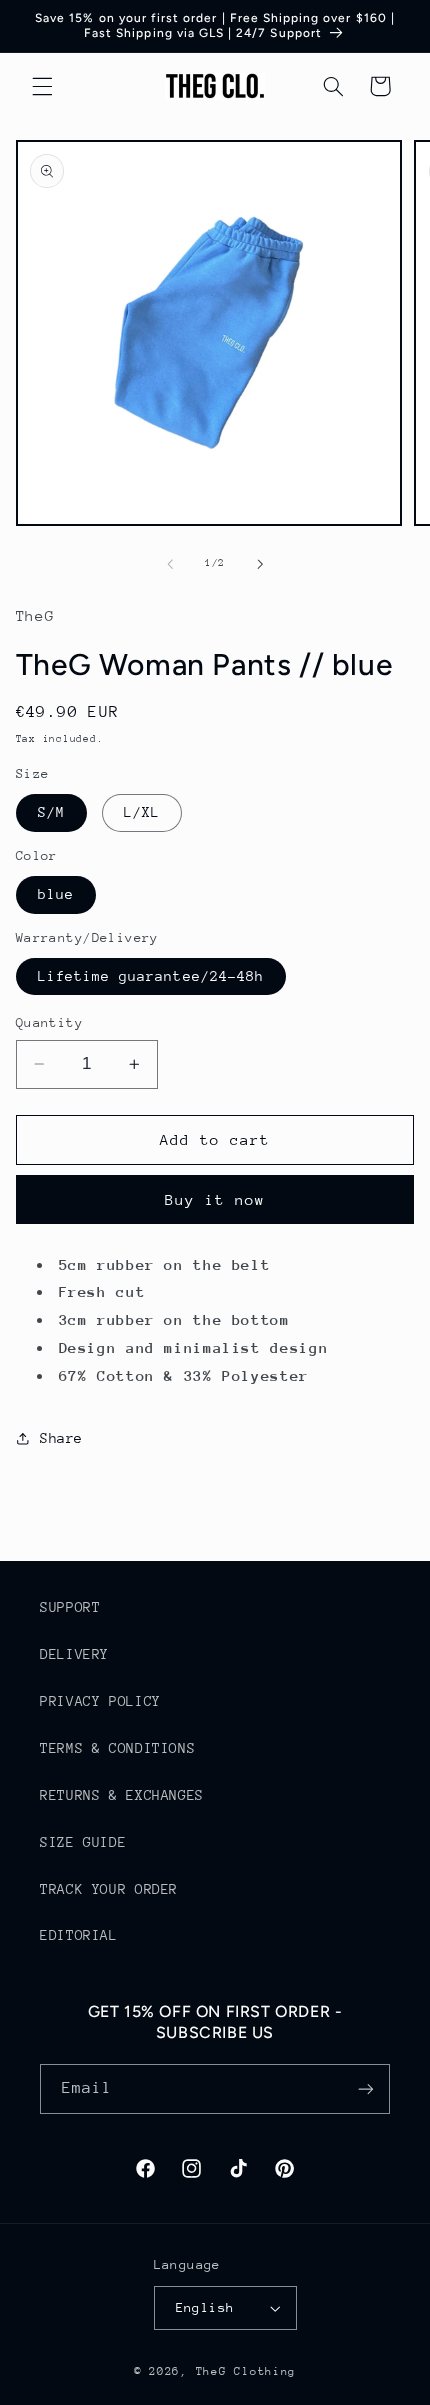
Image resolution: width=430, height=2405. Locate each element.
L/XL (142, 812)
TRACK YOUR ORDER (109, 1889)
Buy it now (215, 1199)
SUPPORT (70, 1607)
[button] (42, 86)
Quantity (49, 1022)
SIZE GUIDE (83, 1842)
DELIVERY (74, 1654)
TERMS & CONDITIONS (117, 1748)
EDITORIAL (79, 1935)
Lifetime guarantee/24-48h (151, 976)
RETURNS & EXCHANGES (122, 1795)
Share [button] (61, 1438)
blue (56, 894)
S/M (51, 812)
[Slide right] (260, 564)
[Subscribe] (366, 2088)
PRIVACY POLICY (100, 1701)
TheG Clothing (246, 2371)
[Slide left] (170, 564)
